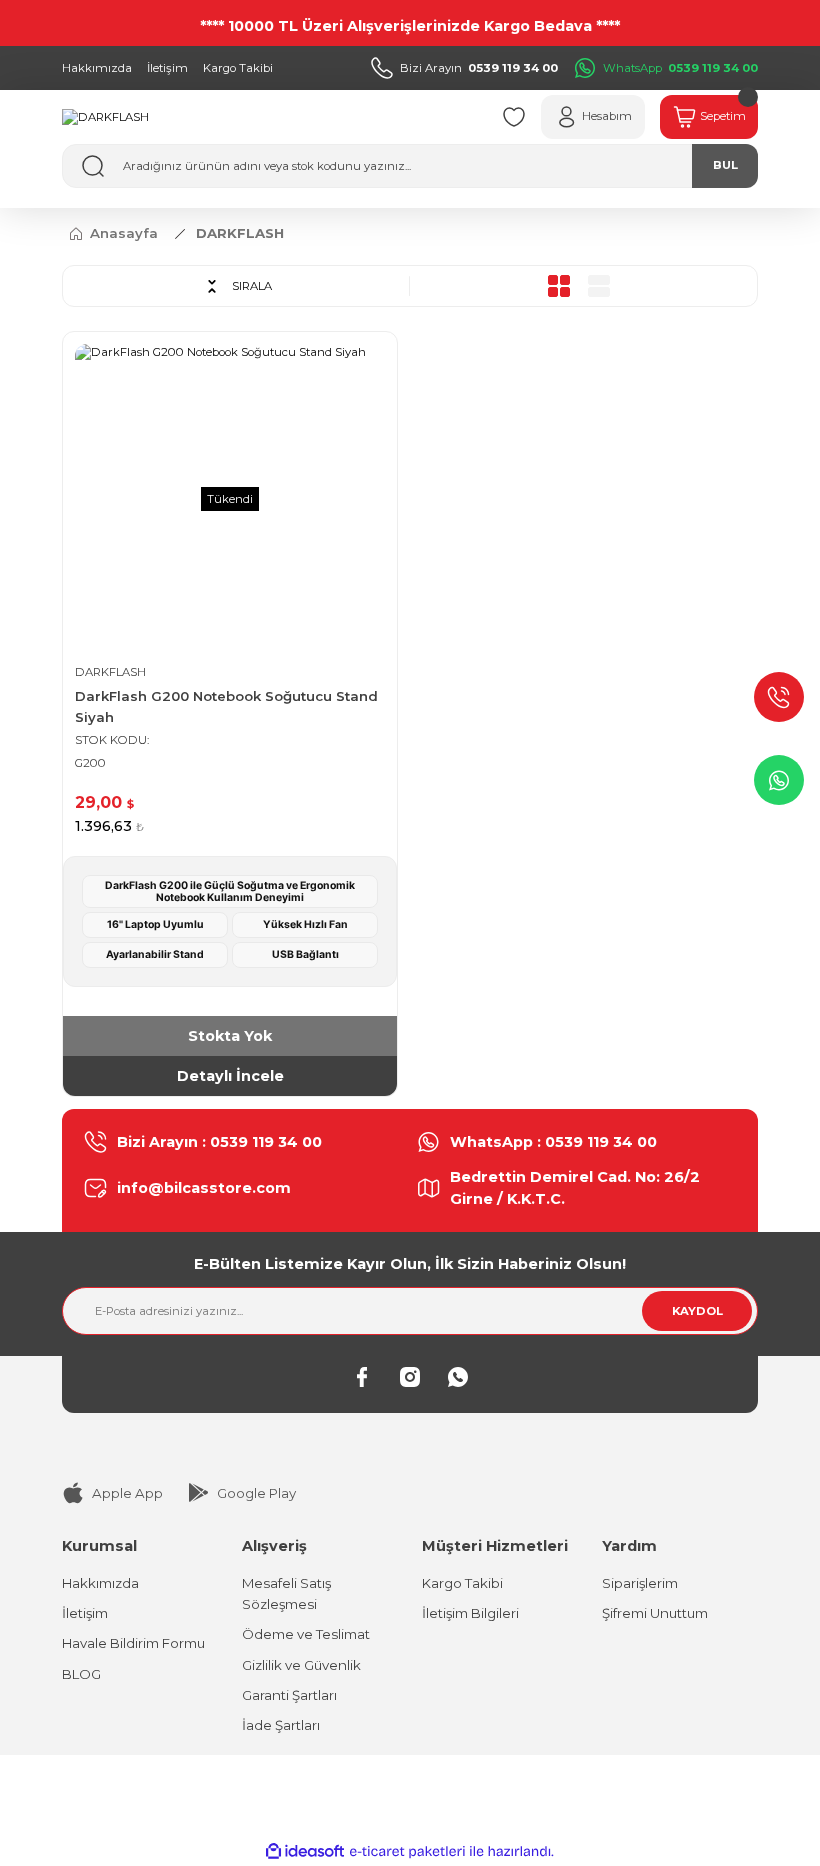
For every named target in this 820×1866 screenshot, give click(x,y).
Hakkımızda (100, 1583)
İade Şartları (281, 1725)
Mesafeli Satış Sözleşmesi (286, 1593)
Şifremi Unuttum (655, 1613)
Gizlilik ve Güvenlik (301, 1665)
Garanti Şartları (289, 1695)
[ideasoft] (305, 1852)
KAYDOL (697, 1311)
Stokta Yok (230, 1036)
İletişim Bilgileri (470, 1613)
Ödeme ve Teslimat (306, 1634)
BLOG (81, 1674)
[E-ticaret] (407, 1851)
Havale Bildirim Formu (133, 1643)
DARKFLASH (240, 233)
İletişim (85, 1613)
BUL (725, 165)
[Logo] (105, 117)
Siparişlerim (640, 1583)
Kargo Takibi (462, 1583)
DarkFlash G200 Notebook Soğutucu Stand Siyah (226, 706)
